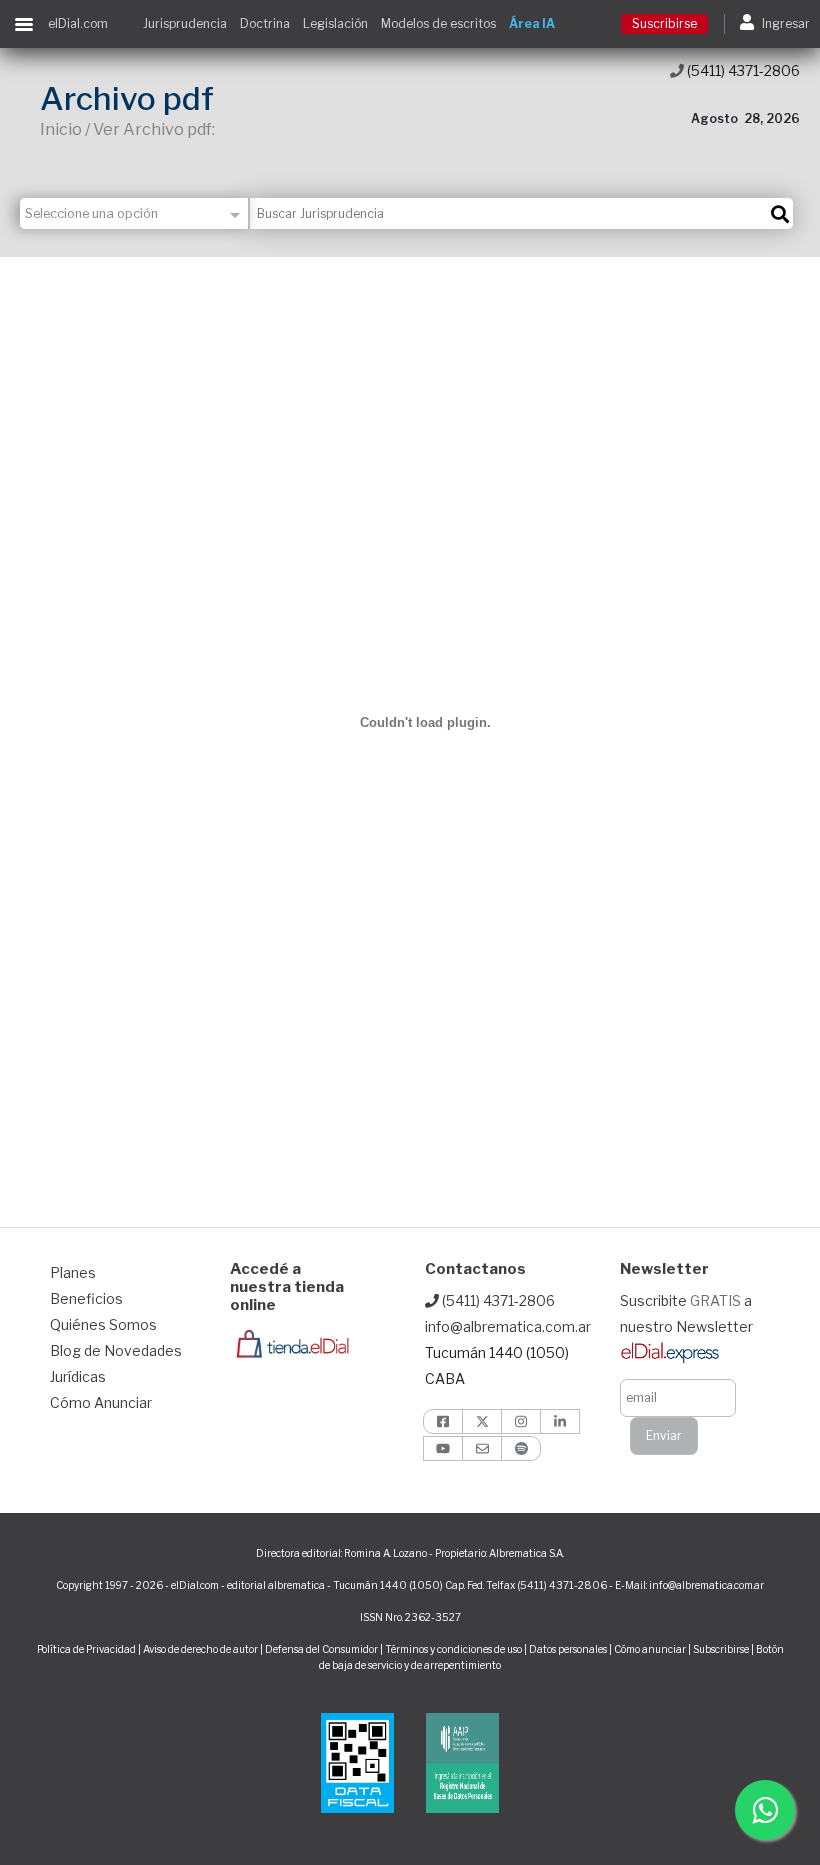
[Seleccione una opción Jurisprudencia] (135, 213)
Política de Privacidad (86, 1649)
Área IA (532, 23)
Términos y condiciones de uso (453, 1649)
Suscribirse (664, 23)
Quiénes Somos (103, 1324)
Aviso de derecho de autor (200, 1649)
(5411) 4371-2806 (742, 70)
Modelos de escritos (438, 23)
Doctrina (265, 23)
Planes (73, 1272)
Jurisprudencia (185, 23)
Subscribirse (722, 1649)
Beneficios (86, 1298)
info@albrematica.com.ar (508, 1326)
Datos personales (568, 1649)
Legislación (335, 23)
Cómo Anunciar (101, 1402)
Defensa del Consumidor (321, 1649)
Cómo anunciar (650, 1649)
